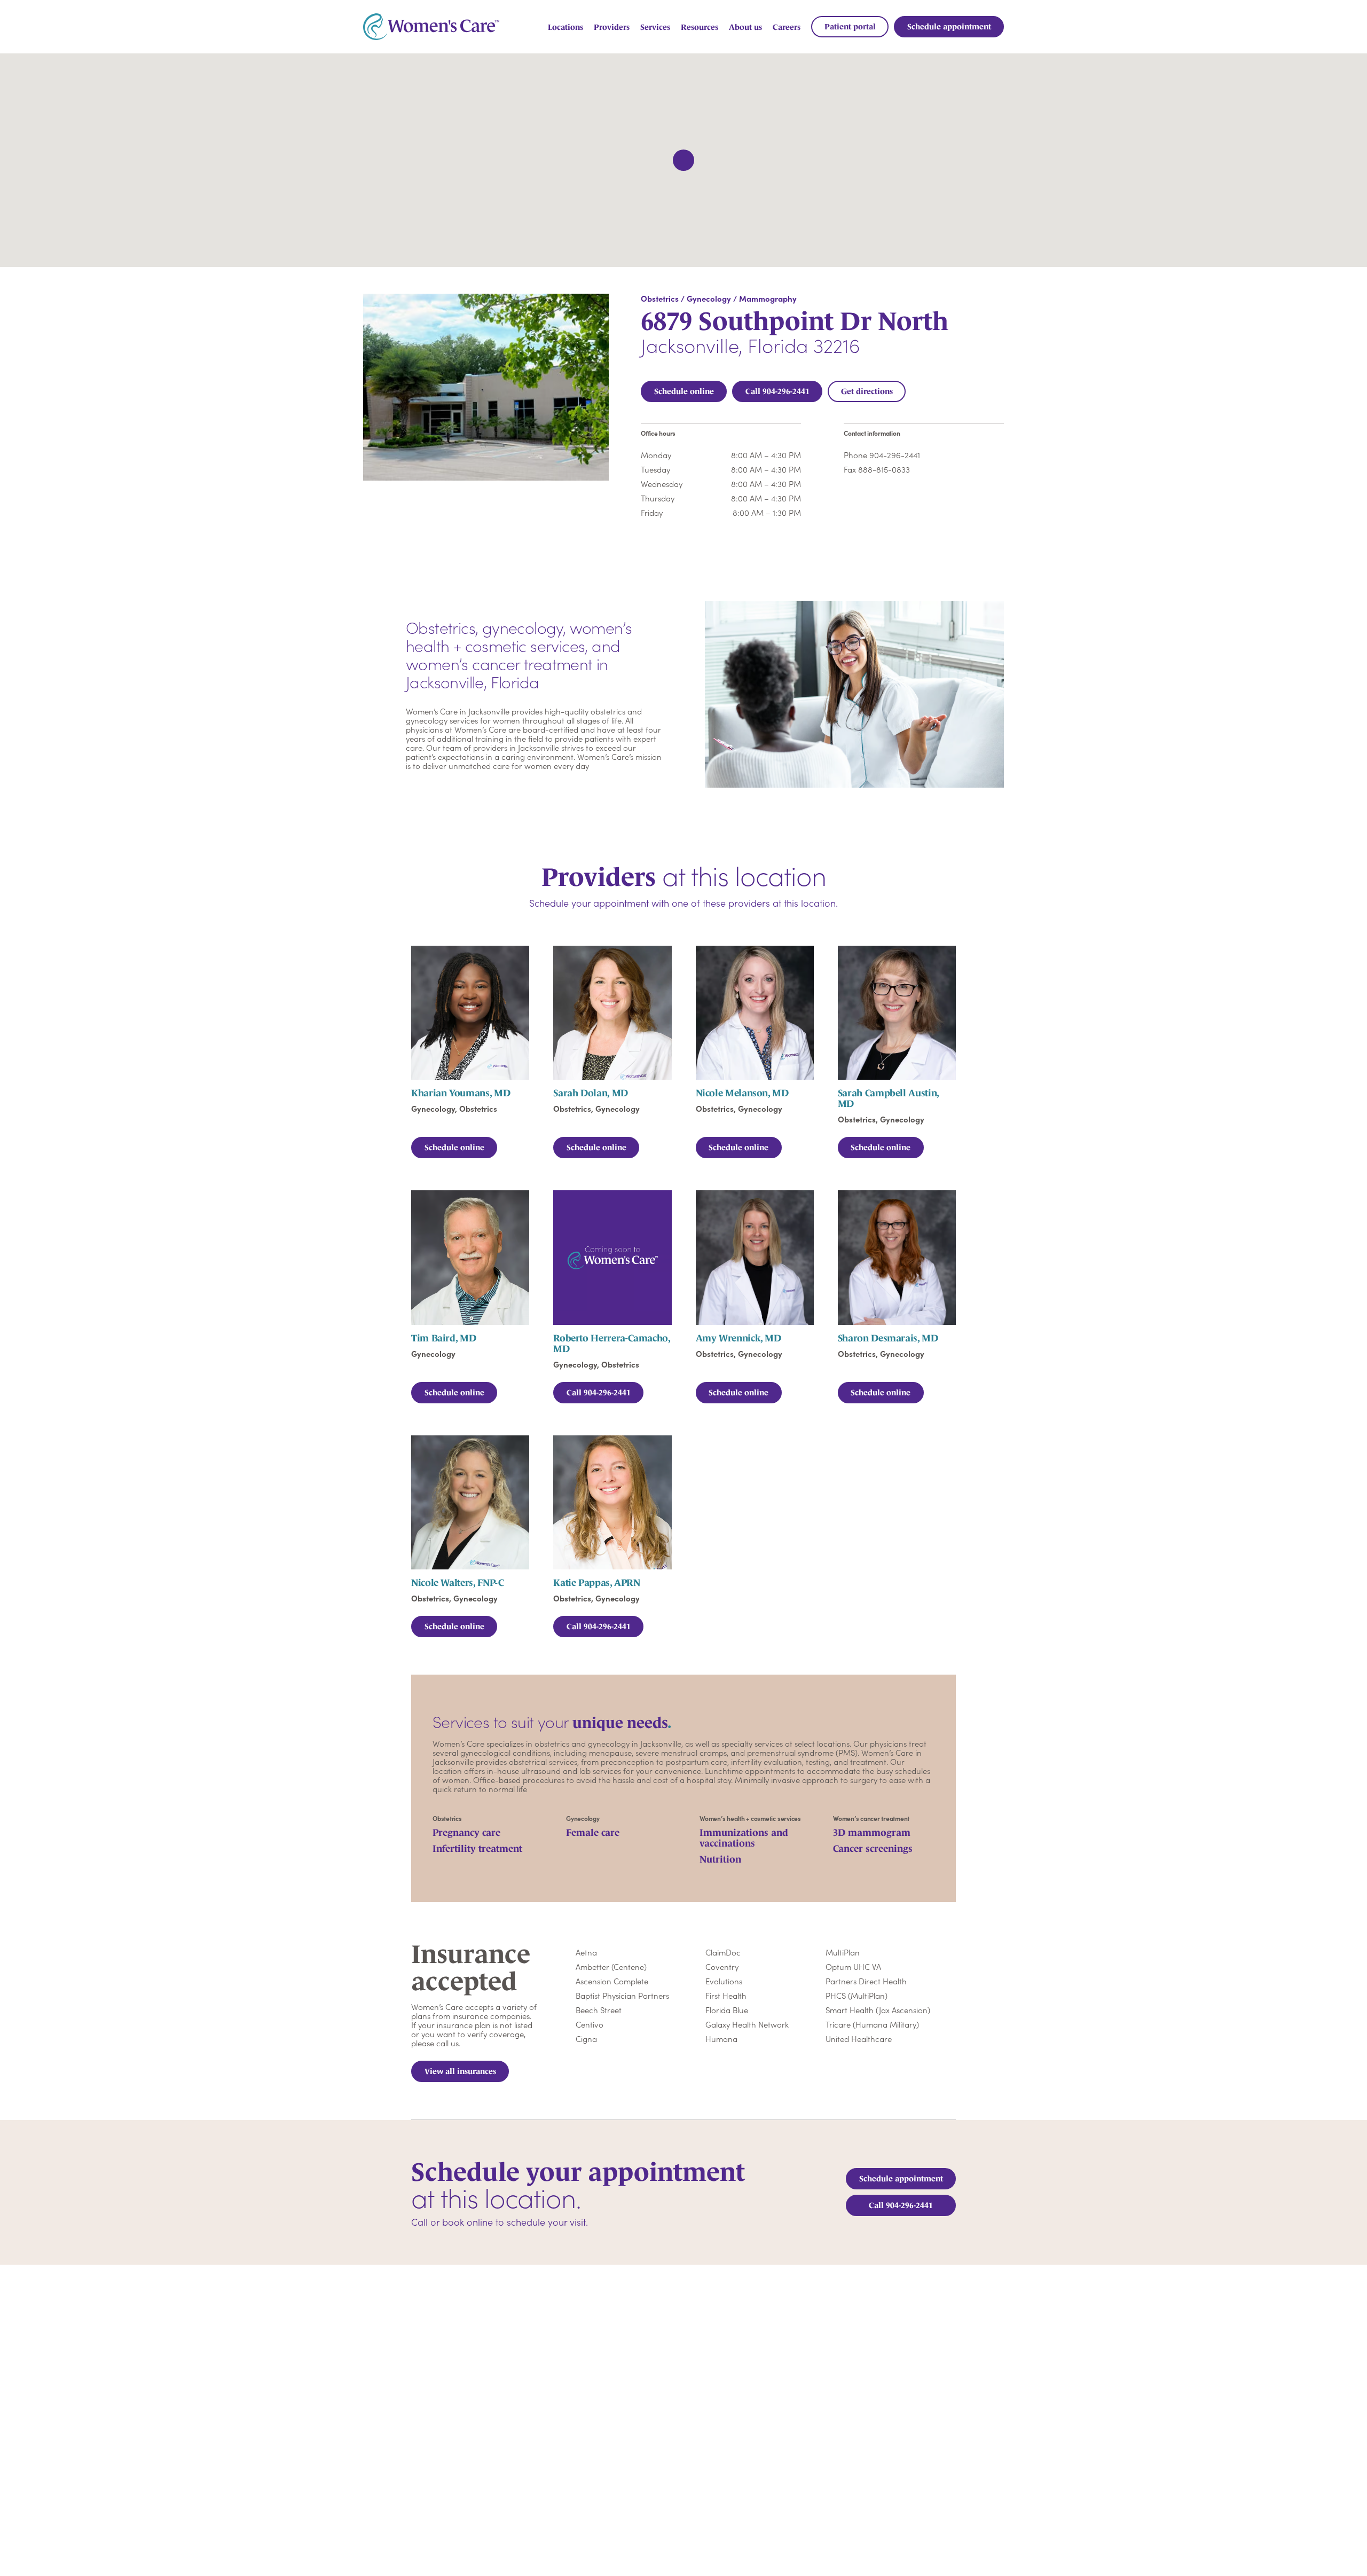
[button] (683, 160)
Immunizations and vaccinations (744, 1838)
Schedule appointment (901, 2178)
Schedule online (684, 391)
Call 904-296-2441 (777, 391)
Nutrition (720, 1859)
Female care (593, 1833)
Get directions (867, 391)
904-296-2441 (895, 455)
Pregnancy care (466, 1833)
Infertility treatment (477, 1849)
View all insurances (460, 2071)
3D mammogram (872, 1833)
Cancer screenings (873, 1849)
